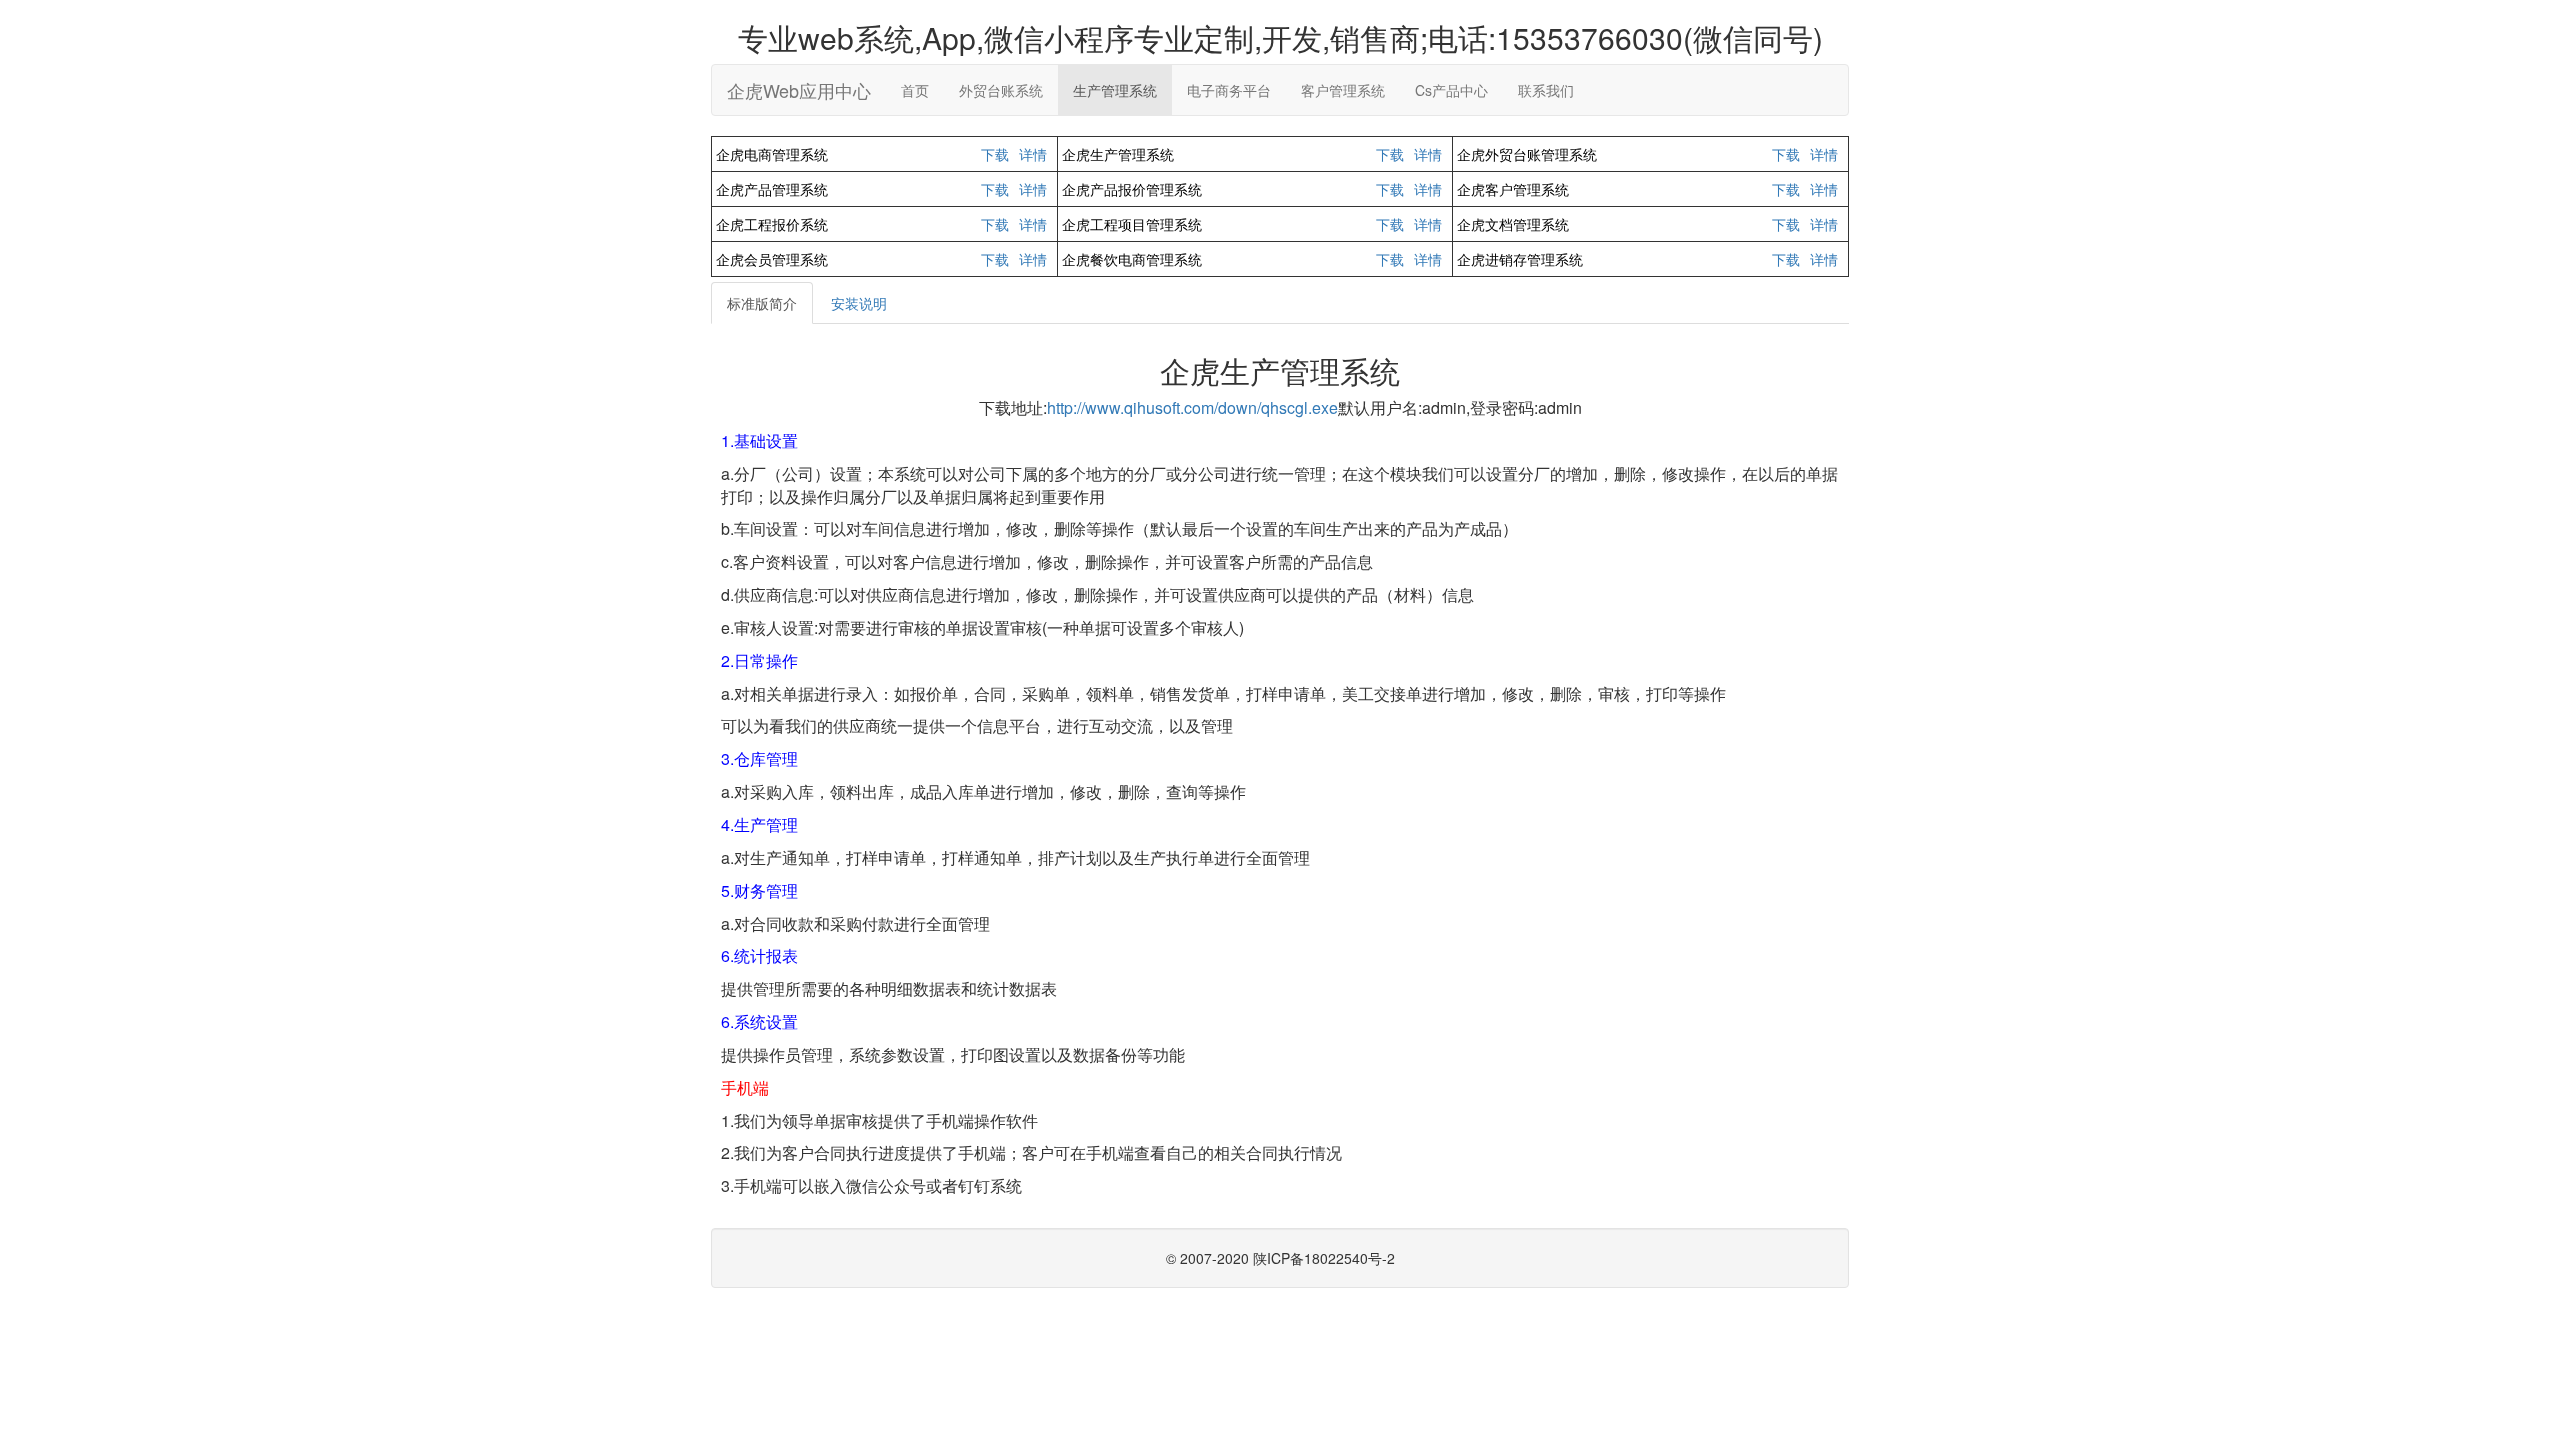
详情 (1033, 154)
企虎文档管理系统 (1513, 224)
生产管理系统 (1115, 90)
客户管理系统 (1343, 90)
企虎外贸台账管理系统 (1527, 154)
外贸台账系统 (1001, 90)
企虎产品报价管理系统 (1132, 189)
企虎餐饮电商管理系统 (1132, 259)
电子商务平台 (1229, 90)
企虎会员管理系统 (772, 259)
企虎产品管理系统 (772, 189)
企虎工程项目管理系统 (1132, 224)
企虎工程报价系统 (772, 224)
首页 (915, 90)
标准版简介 (762, 303)
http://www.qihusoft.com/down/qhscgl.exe (1192, 407)
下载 (995, 154)
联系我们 (1546, 90)
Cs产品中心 (1451, 90)
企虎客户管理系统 (1513, 189)
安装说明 (859, 303)
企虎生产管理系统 (1118, 154)
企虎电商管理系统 (772, 154)
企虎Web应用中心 (799, 90)
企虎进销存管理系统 (1520, 259)
